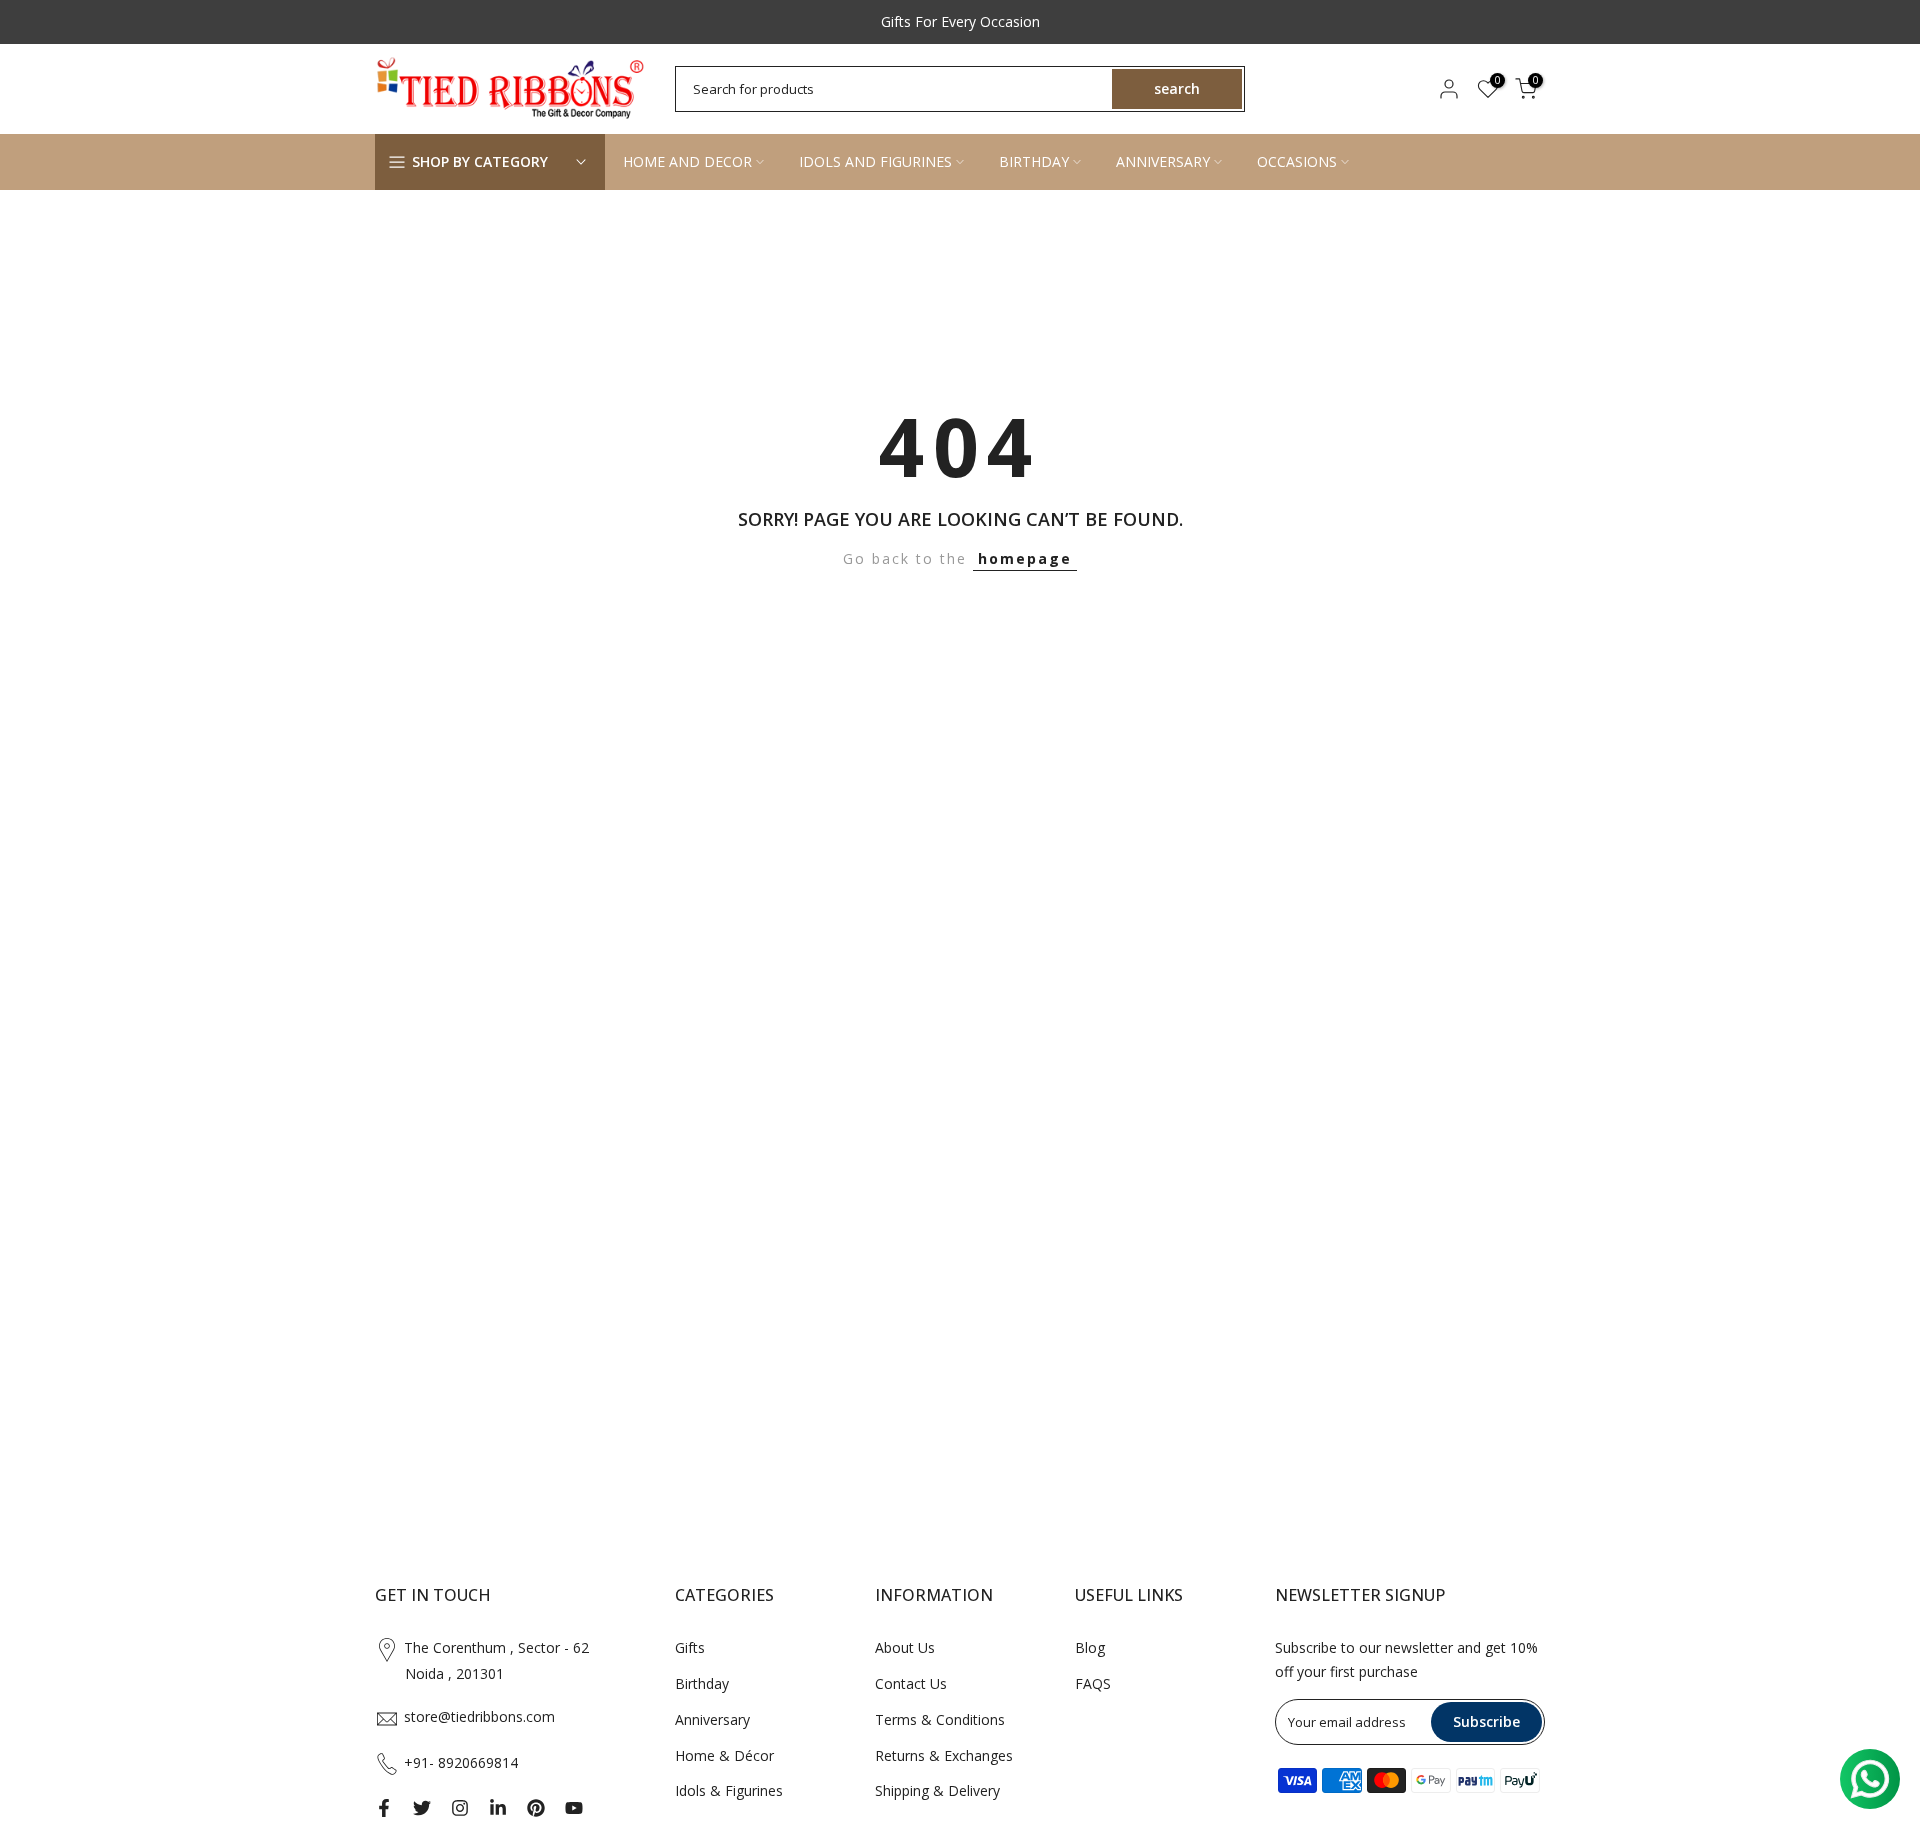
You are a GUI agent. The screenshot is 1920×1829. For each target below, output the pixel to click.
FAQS (1093, 1683)
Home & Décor (724, 1755)
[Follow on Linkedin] (498, 1808)
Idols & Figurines (729, 1790)
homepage (1025, 558)
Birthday (702, 1683)
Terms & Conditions (940, 1719)
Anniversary (712, 1719)
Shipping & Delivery (937, 1790)
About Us (905, 1647)
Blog (1090, 1647)
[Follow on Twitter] (422, 1808)
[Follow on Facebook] (384, 1808)
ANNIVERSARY (1163, 161)
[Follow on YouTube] (574, 1808)
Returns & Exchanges (944, 1755)
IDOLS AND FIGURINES (875, 161)
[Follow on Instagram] (460, 1808)
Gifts (690, 1647)
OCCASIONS (1297, 161)
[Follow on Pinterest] (536, 1808)
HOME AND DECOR (687, 161)
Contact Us (911, 1683)
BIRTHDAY (1034, 161)
